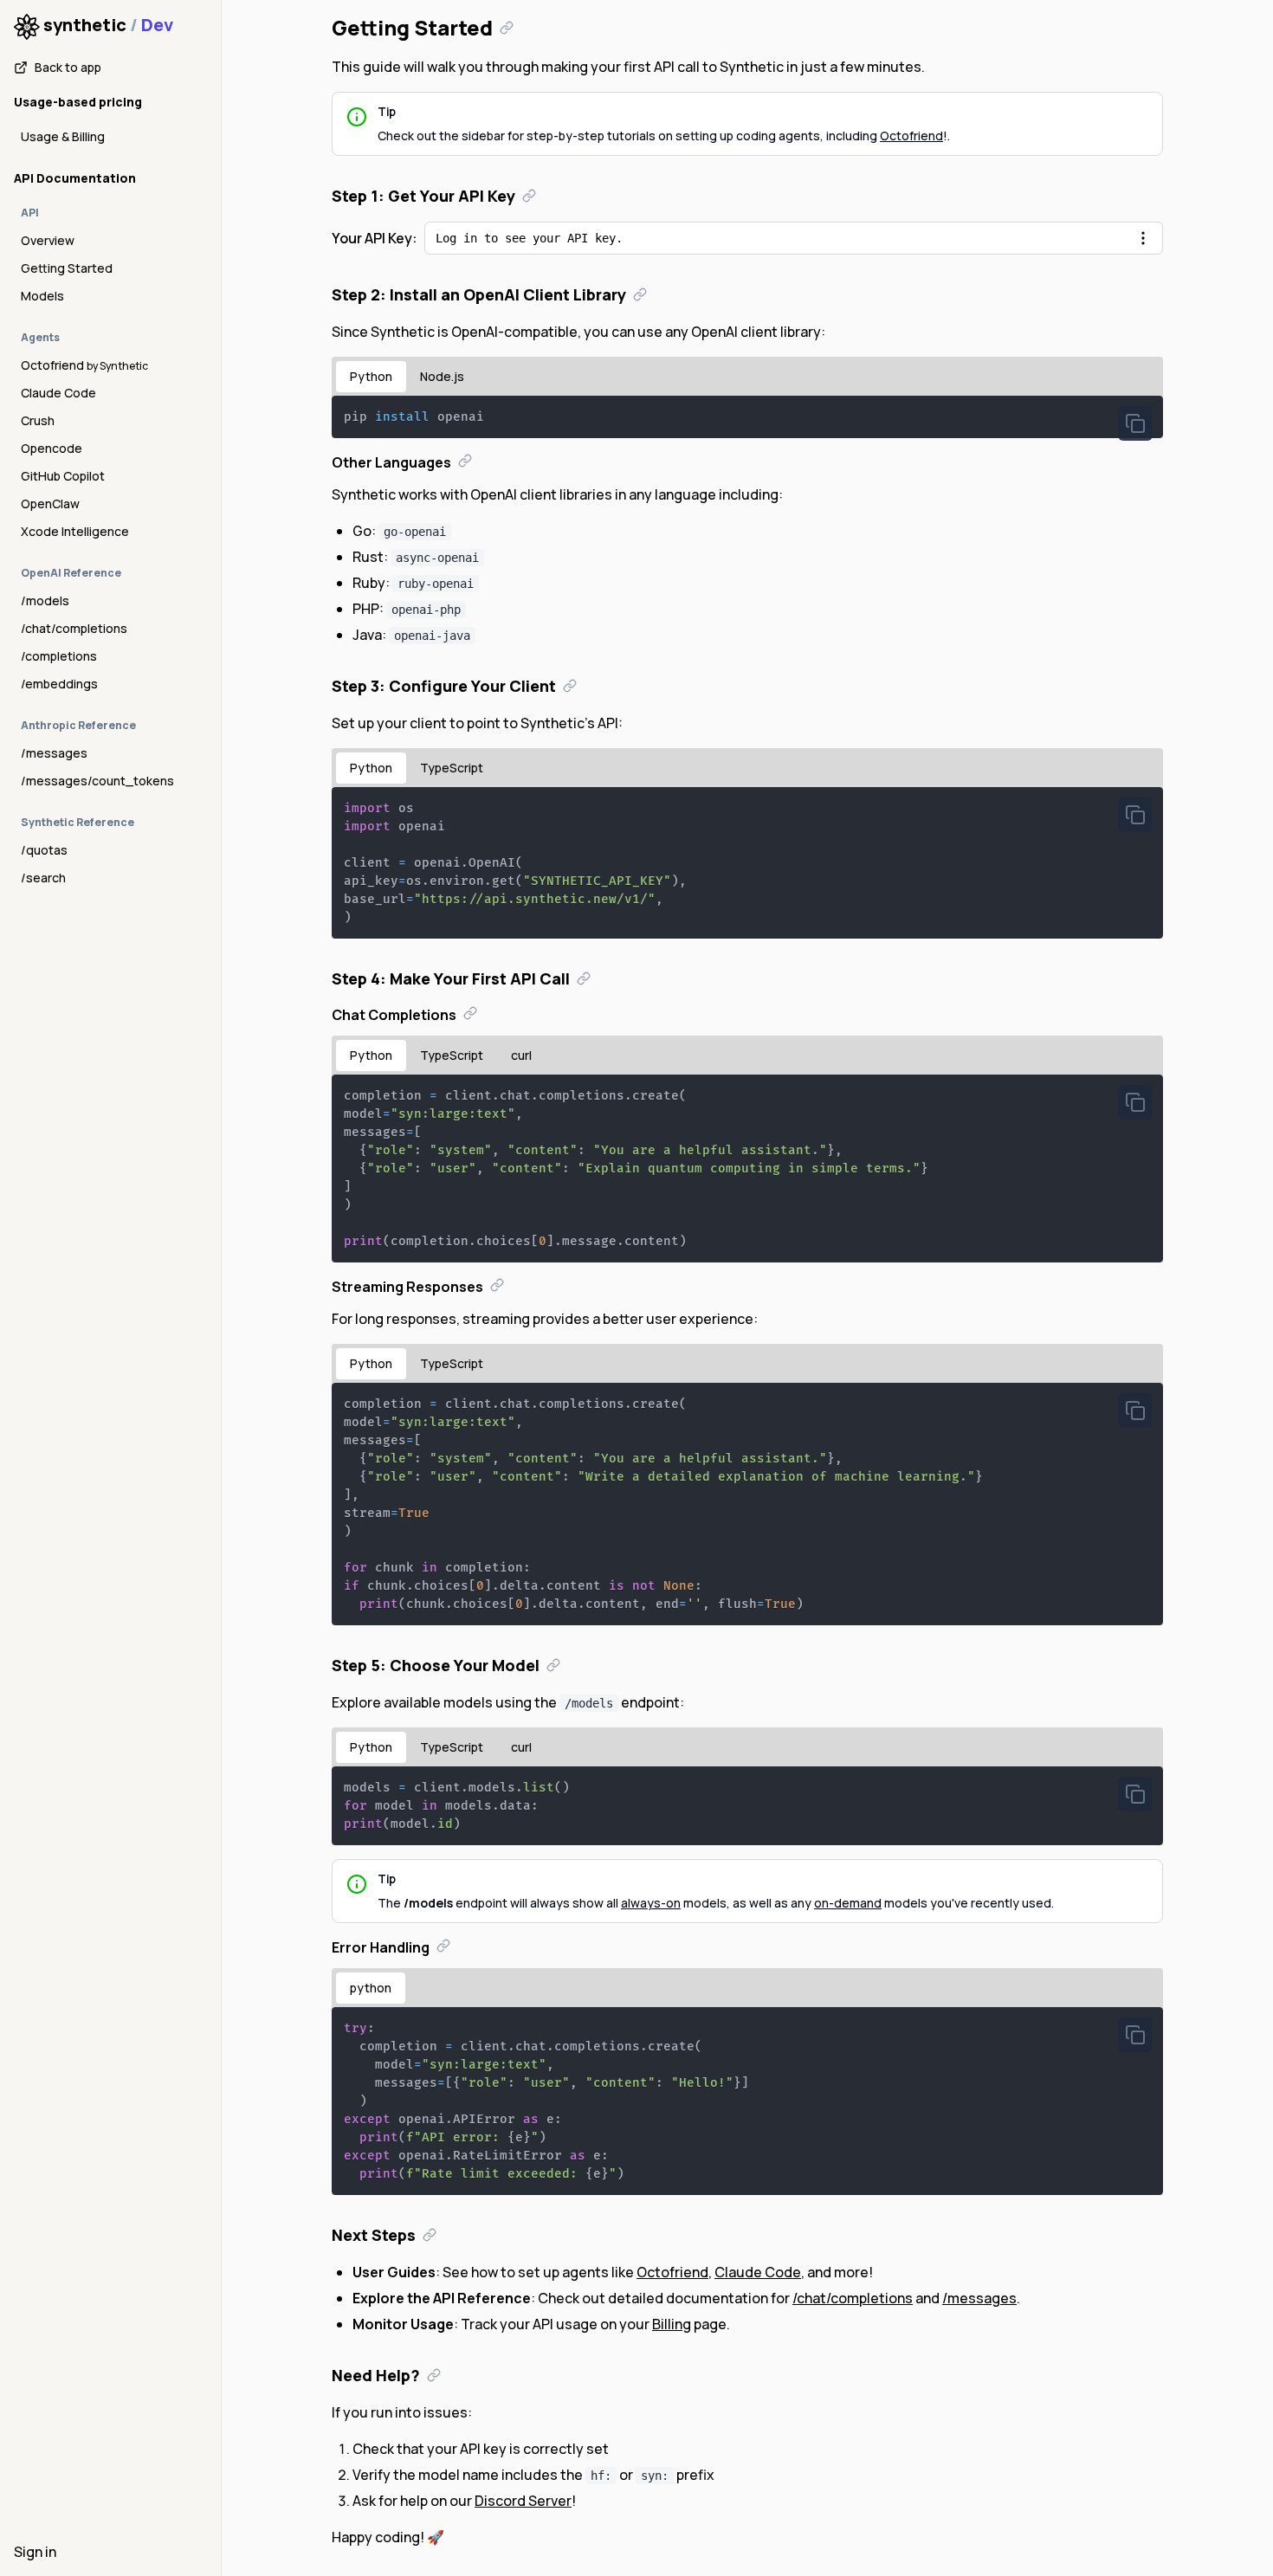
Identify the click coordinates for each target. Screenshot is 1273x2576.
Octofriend (911, 136)
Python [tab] (371, 376)
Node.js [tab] (442, 376)
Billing (672, 2324)
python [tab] (371, 1988)
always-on (651, 1903)
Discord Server (523, 2501)
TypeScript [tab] (452, 768)
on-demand (848, 1903)
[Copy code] (1135, 423)
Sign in (35, 2552)
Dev (157, 25)
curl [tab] (521, 1055)
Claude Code (758, 2272)
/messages (979, 2298)
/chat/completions (853, 2298)
